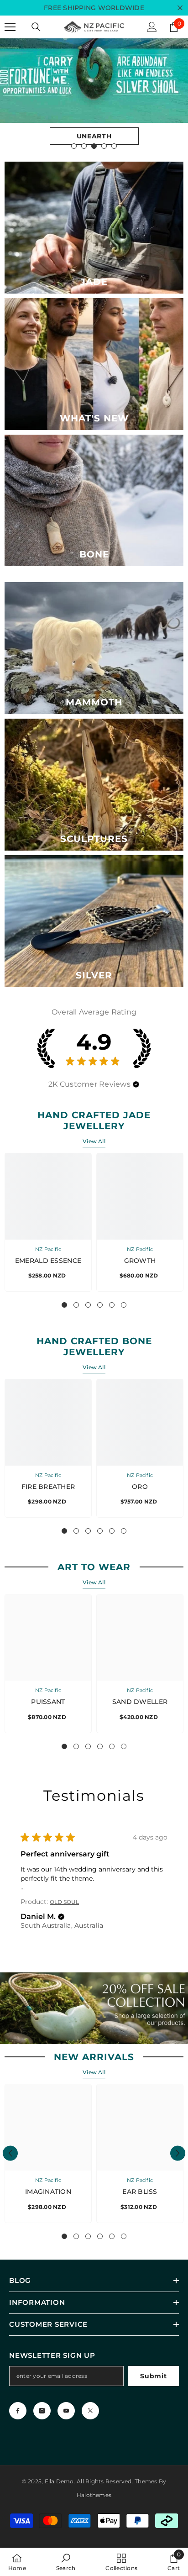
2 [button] (84, 146)
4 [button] (104, 146)
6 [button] (124, 1305)
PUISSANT (48, 1702)
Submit (153, 2376)
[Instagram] (42, 2411)
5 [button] (114, 146)
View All (94, 1141)
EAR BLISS (140, 2192)
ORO (140, 1487)
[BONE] (94, 501)
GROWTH (140, 1261)
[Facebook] (18, 2411)
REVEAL (94, 136)
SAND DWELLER (140, 1702)
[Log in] (152, 27)
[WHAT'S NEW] (94, 364)
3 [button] (94, 146)
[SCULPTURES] (94, 785)
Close (180, 8)
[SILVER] (94, 921)
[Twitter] (90, 2411)
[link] (66, 2562)
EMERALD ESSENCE (48, 1261)
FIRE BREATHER (48, 1487)
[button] (136, 1084)
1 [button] (74, 146)
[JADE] (94, 228)
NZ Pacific (48, 1249)
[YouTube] (66, 2411)
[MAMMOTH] (94, 648)
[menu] (10, 27)
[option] (94, 97)
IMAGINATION (48, 2192)
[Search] (36, 27)
